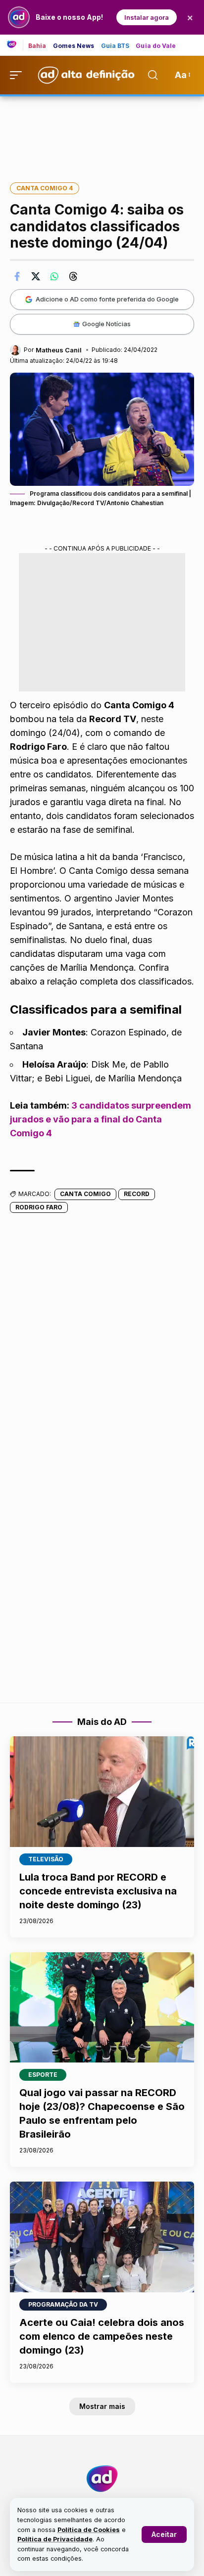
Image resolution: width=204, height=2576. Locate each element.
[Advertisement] (102, 132)
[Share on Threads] (73, 276)
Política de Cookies (89, 2530)
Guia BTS (115, 46)
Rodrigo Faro (39, 1207)
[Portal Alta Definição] (102, 2479)
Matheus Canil (59, 350)
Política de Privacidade (55, 2539)
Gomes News (74, 46)
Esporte (43, 2075)
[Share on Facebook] (17, 276)
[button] (164, 2534)
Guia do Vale (156, 46)
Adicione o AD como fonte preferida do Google (107, 299)
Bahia (37, 46)
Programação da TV (63, 2304)
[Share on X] (36, 276)
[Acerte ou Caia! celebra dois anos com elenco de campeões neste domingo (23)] (102, 2237)
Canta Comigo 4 (45, 188)
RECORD (137, 1194)
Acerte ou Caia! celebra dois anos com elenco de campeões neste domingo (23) (102, 2336)
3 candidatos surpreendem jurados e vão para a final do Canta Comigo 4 (101, 1119)
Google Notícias (106, 324)
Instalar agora (147, 17)
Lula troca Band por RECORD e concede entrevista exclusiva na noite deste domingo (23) (98, 1891)
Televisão (46, 1859)
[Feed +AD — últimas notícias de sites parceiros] (15, 45)
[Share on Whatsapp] (54, 276)
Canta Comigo (85, 1194)
